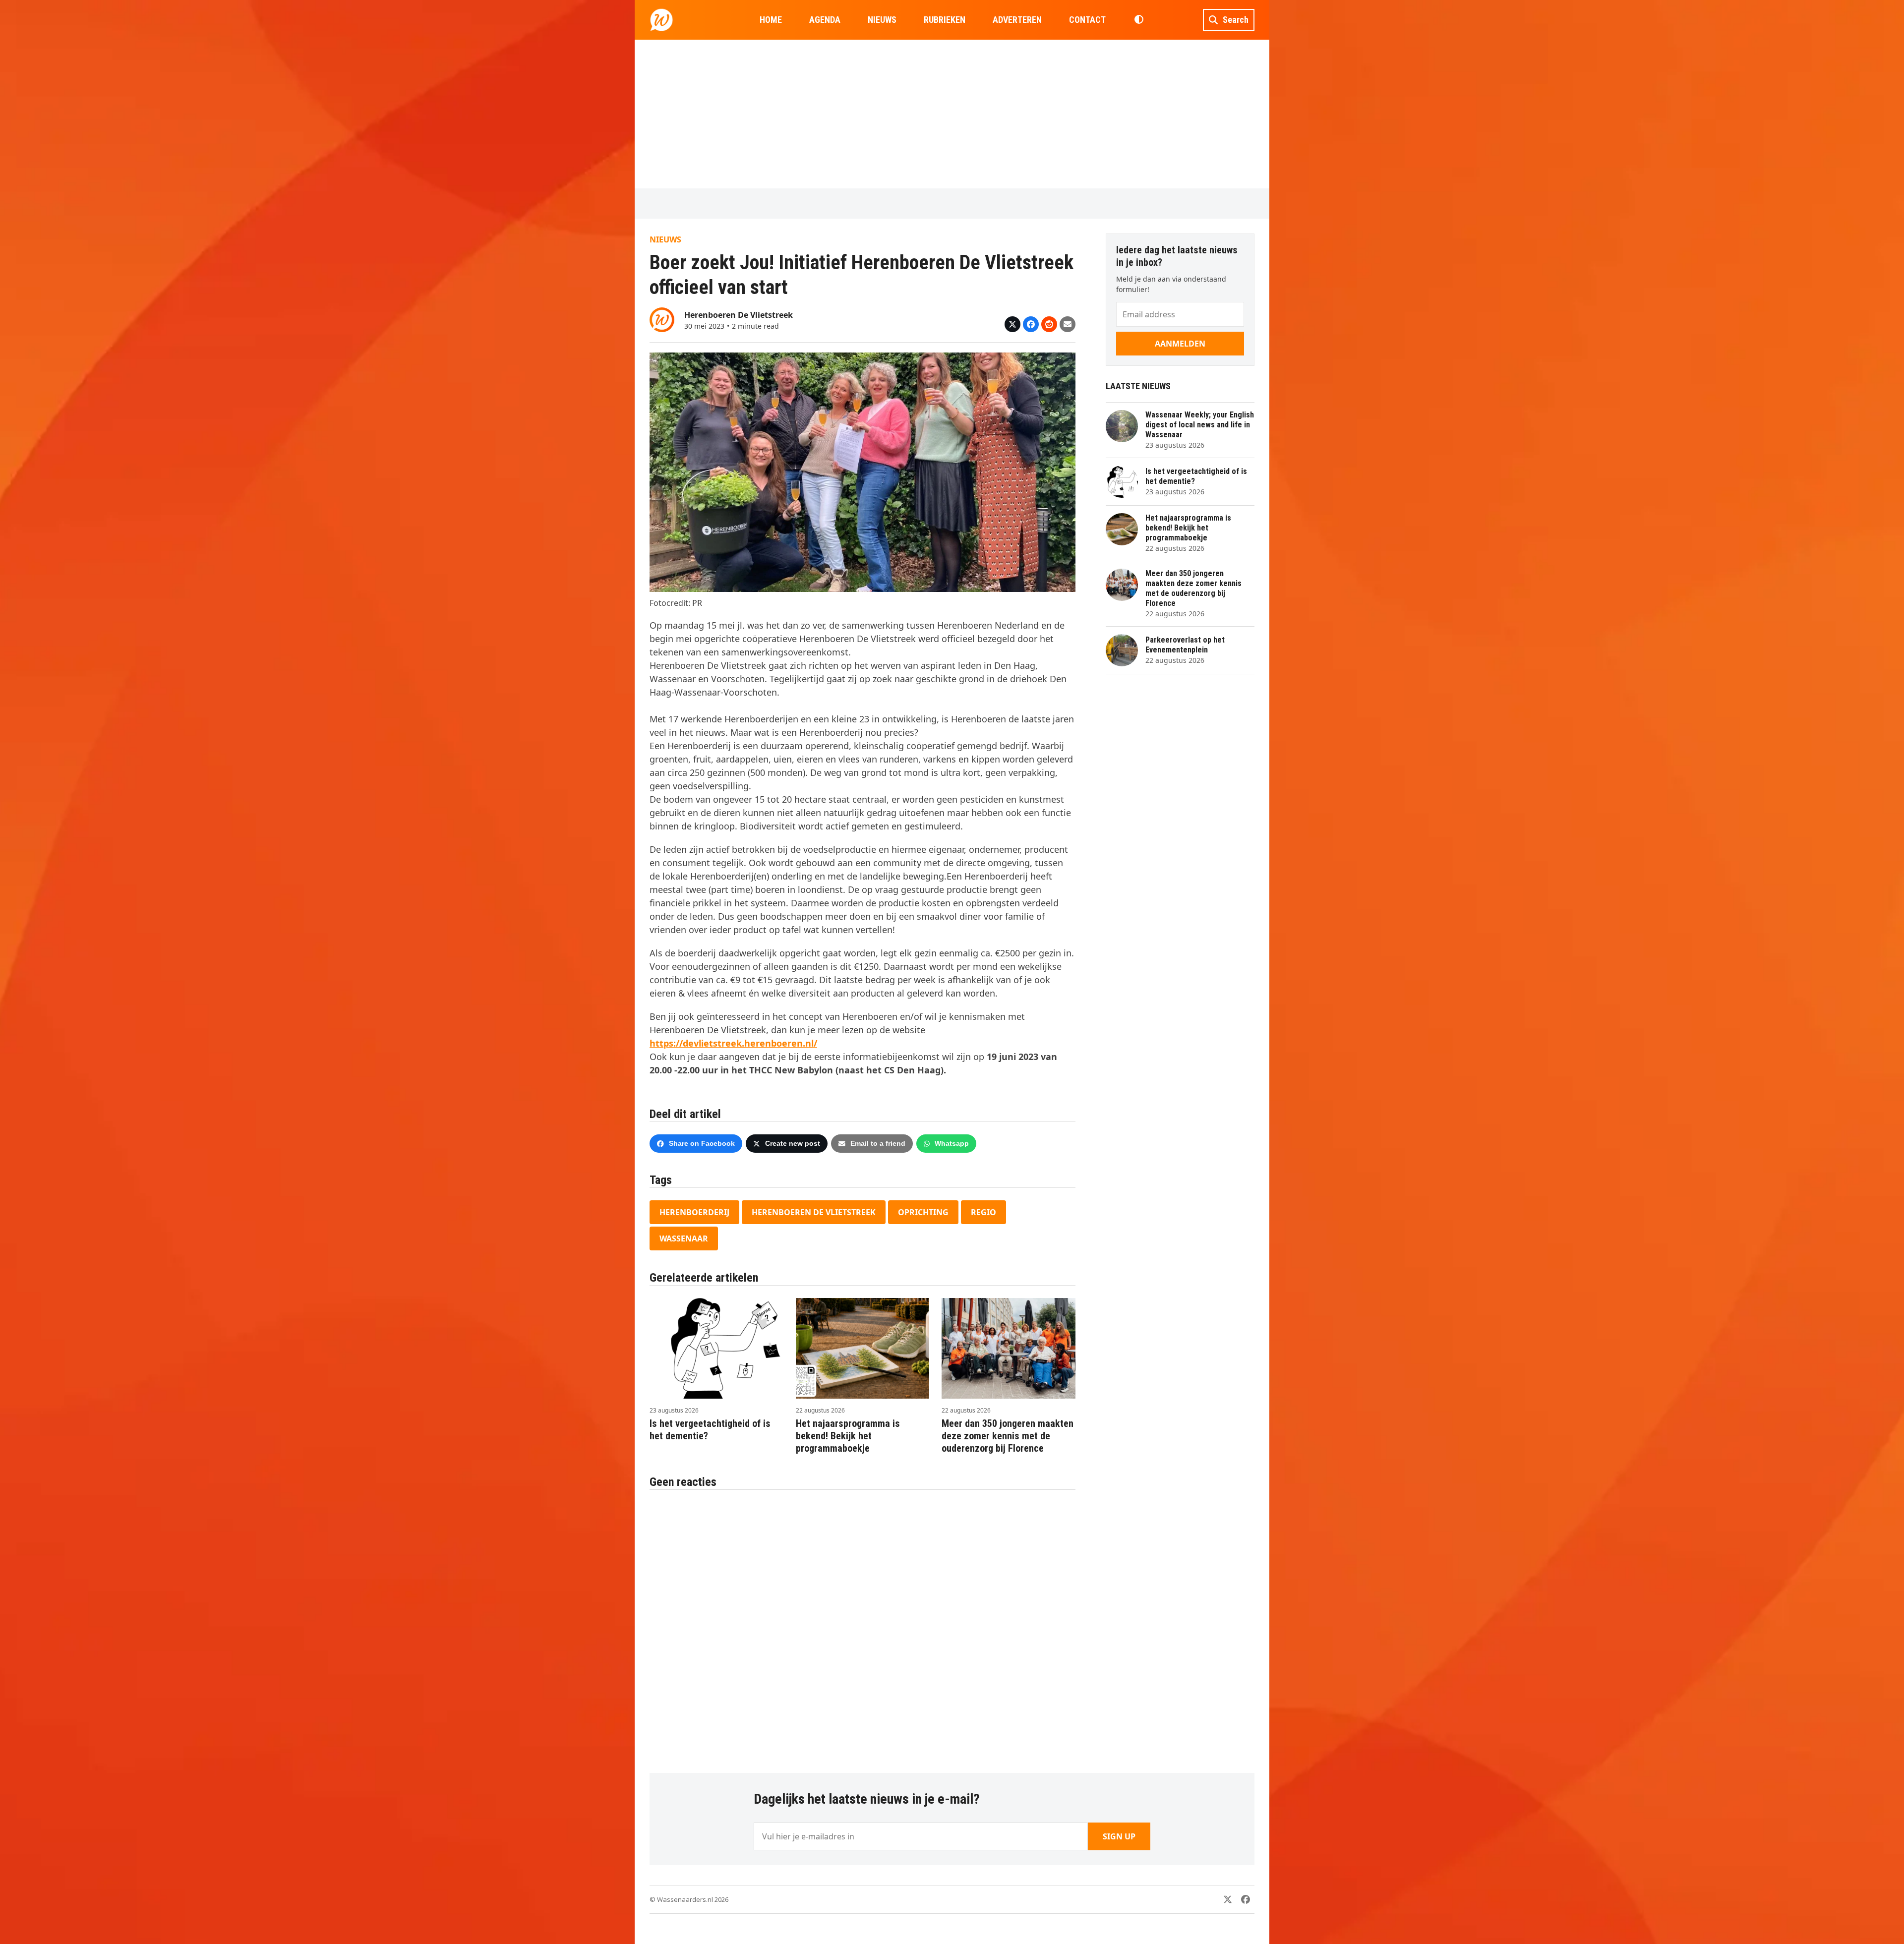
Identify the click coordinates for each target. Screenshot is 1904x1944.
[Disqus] (863, 1626)
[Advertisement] (952, 114)
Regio (983, 1212)
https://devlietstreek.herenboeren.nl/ (733, 1043)
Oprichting (923, 1212)
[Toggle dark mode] (1139, 20)
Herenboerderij (694, 1212)
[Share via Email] (1068, 324)
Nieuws (665, 239)
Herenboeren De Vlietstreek (814, 1212)
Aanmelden (1180, 344)
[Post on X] (1012, 324)
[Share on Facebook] (1031, 324)
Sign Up (1119, 1836)
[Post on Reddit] (1049, 324)
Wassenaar (684, 1238)
